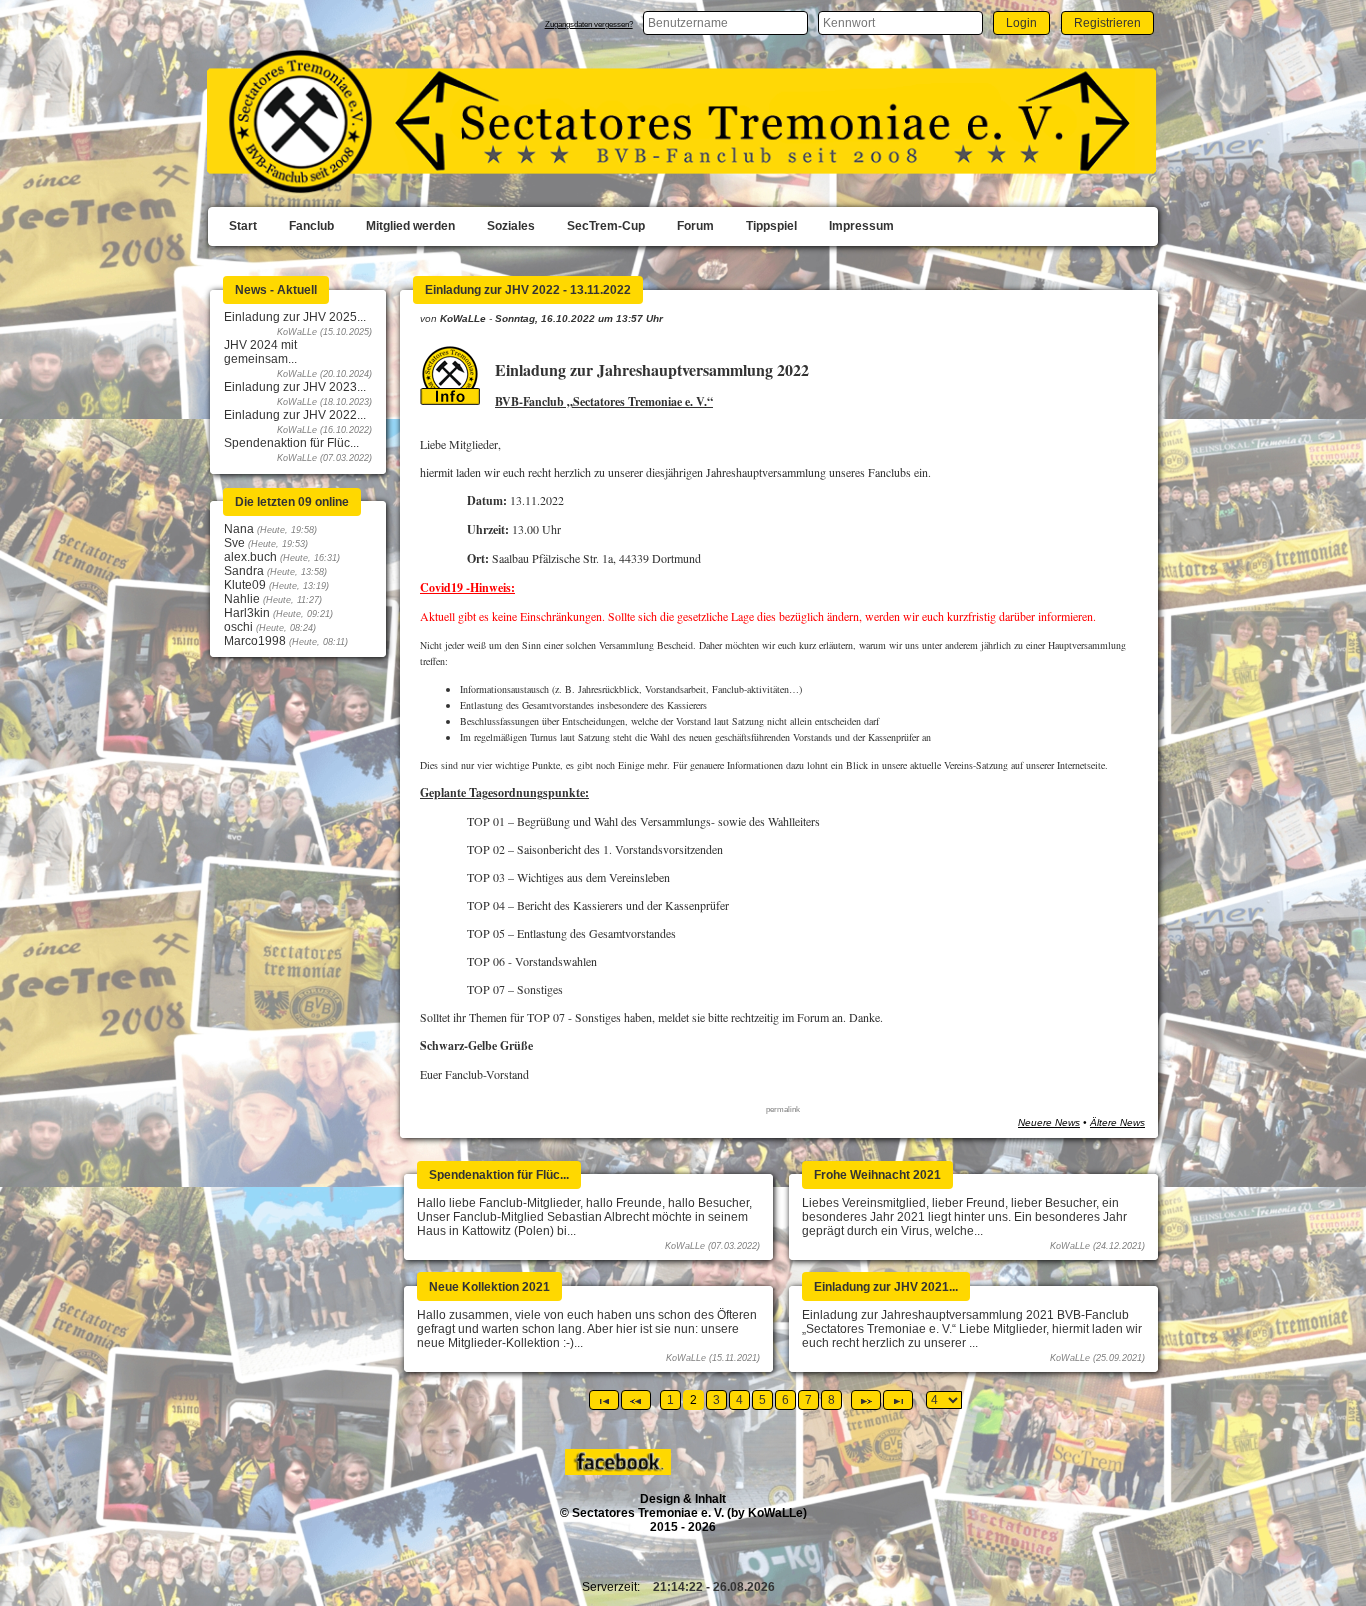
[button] (1021, 22)
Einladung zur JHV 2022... (295, 415)
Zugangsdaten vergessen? (589, 24)
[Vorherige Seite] (636, 1400)
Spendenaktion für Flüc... (291, 443)
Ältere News (1117, 1122)
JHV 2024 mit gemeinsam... (260, 352)
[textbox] (725, 23)
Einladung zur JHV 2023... (295, 387)
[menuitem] (243, 227)
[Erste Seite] (604, 1400)
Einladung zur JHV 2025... (295, 317)
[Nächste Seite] (866, 1400)
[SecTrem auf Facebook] (619, 1471)
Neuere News (1049, 1122)
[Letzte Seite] (898, 1400)
